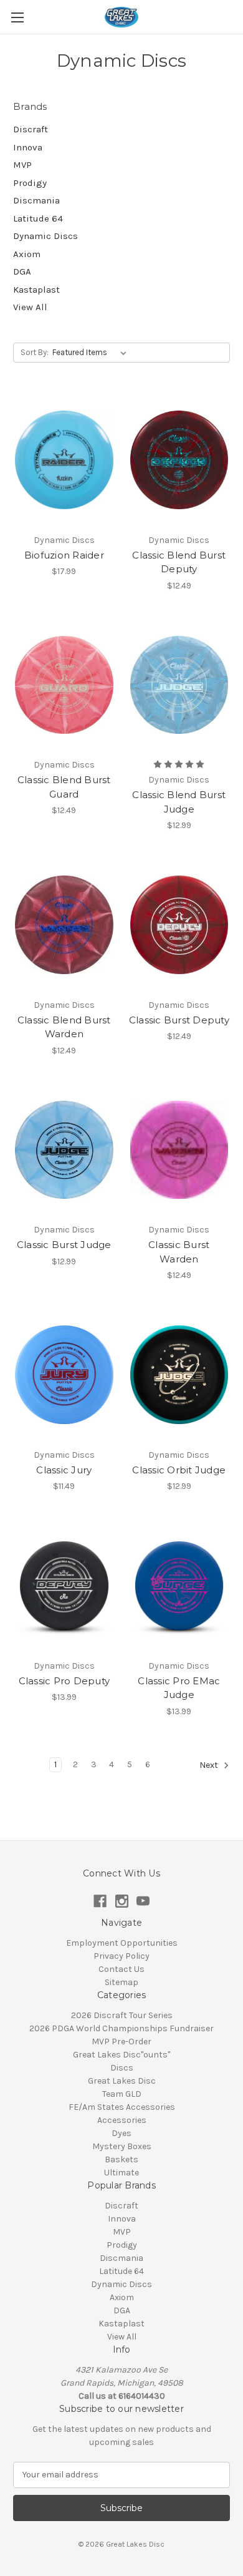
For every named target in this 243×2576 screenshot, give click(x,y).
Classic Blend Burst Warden (64, 1027)
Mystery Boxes (122, 2146)
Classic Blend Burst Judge (179, 802)
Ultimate (121, 2173)
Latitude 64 (38, 218)
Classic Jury (64, 1470)
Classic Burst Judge (64, 1245)
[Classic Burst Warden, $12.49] (179, 1150)
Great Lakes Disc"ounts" (121, 2055)
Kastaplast (36, 290)
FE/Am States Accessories (122, 2107)
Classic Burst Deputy (179, 1020)
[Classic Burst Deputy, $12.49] (179, 925)
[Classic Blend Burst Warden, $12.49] (64, 925)
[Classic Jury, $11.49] (64, 1375)
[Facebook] (100, 1901)
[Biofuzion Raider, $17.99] (64, 460)
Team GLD (122, 2094)
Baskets (121, 2159)
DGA (22, 271)
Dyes (121, 2133)
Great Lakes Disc (122, 2081)
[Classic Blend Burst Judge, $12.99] (179, 685)
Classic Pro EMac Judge (179, 1688)
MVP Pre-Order (121, 2042)
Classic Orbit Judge (179, 1470)
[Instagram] (122, 1901)
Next (210, 1765)
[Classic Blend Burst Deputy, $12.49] (179, 460)
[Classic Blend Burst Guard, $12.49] (64, 685)
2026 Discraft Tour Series (122, 2015)
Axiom (27, 254)
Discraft (31, 129)
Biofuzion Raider (64, 555)
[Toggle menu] (17, 17)
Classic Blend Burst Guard (64, 787)
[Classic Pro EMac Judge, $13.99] (179, 1586)
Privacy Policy (121, 1956)
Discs (122, 2068)
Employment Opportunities (122, 1943)
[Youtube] (143, 1901)
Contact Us (121, 1969)
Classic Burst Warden (179, 1252)
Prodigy (30, 183)
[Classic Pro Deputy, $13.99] (64, 1586)
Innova (28, 147)
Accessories (122, 2120)
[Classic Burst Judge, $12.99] (64, 1150)
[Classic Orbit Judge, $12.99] (179, 1375)
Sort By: (35, 352)
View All (30, 307)
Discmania (36, 200)
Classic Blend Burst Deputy (179, 562)
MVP (22, 165)
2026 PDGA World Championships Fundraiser (121, 2028)
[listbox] (92, 353)
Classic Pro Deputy (64, 1681)
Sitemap (121, 1982)
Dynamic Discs (45, 236)
